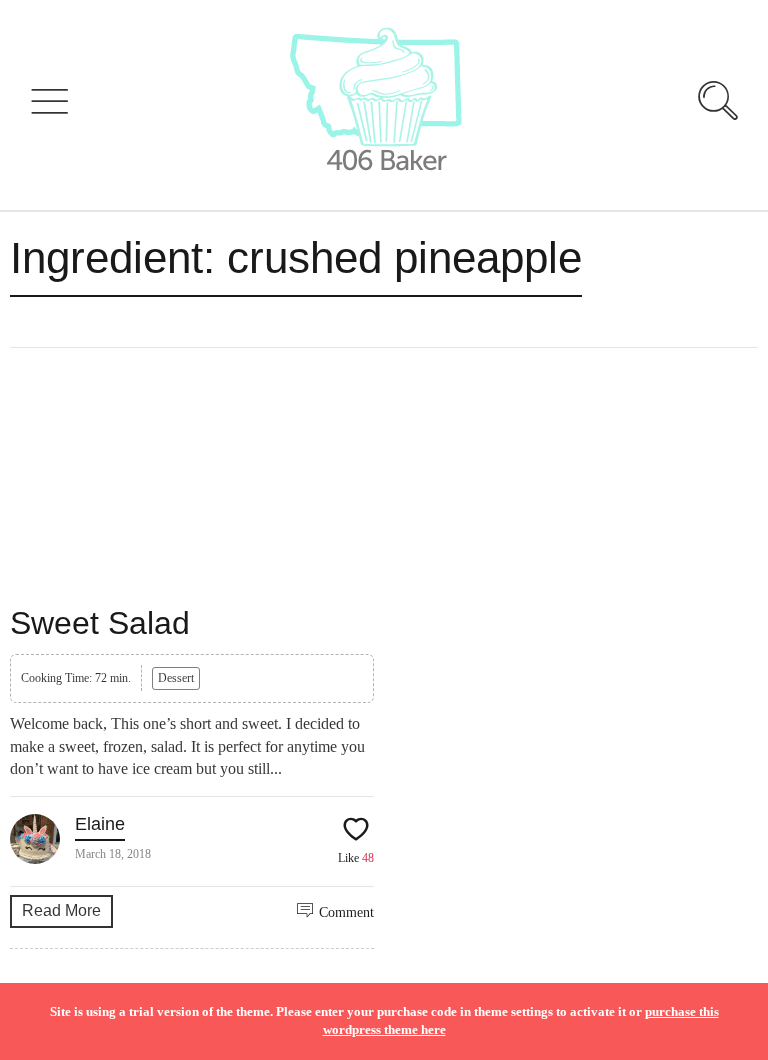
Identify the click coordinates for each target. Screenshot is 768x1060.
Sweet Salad (100, 623)
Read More (61, 910)
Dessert (176, 678)
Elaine (100, 824)
